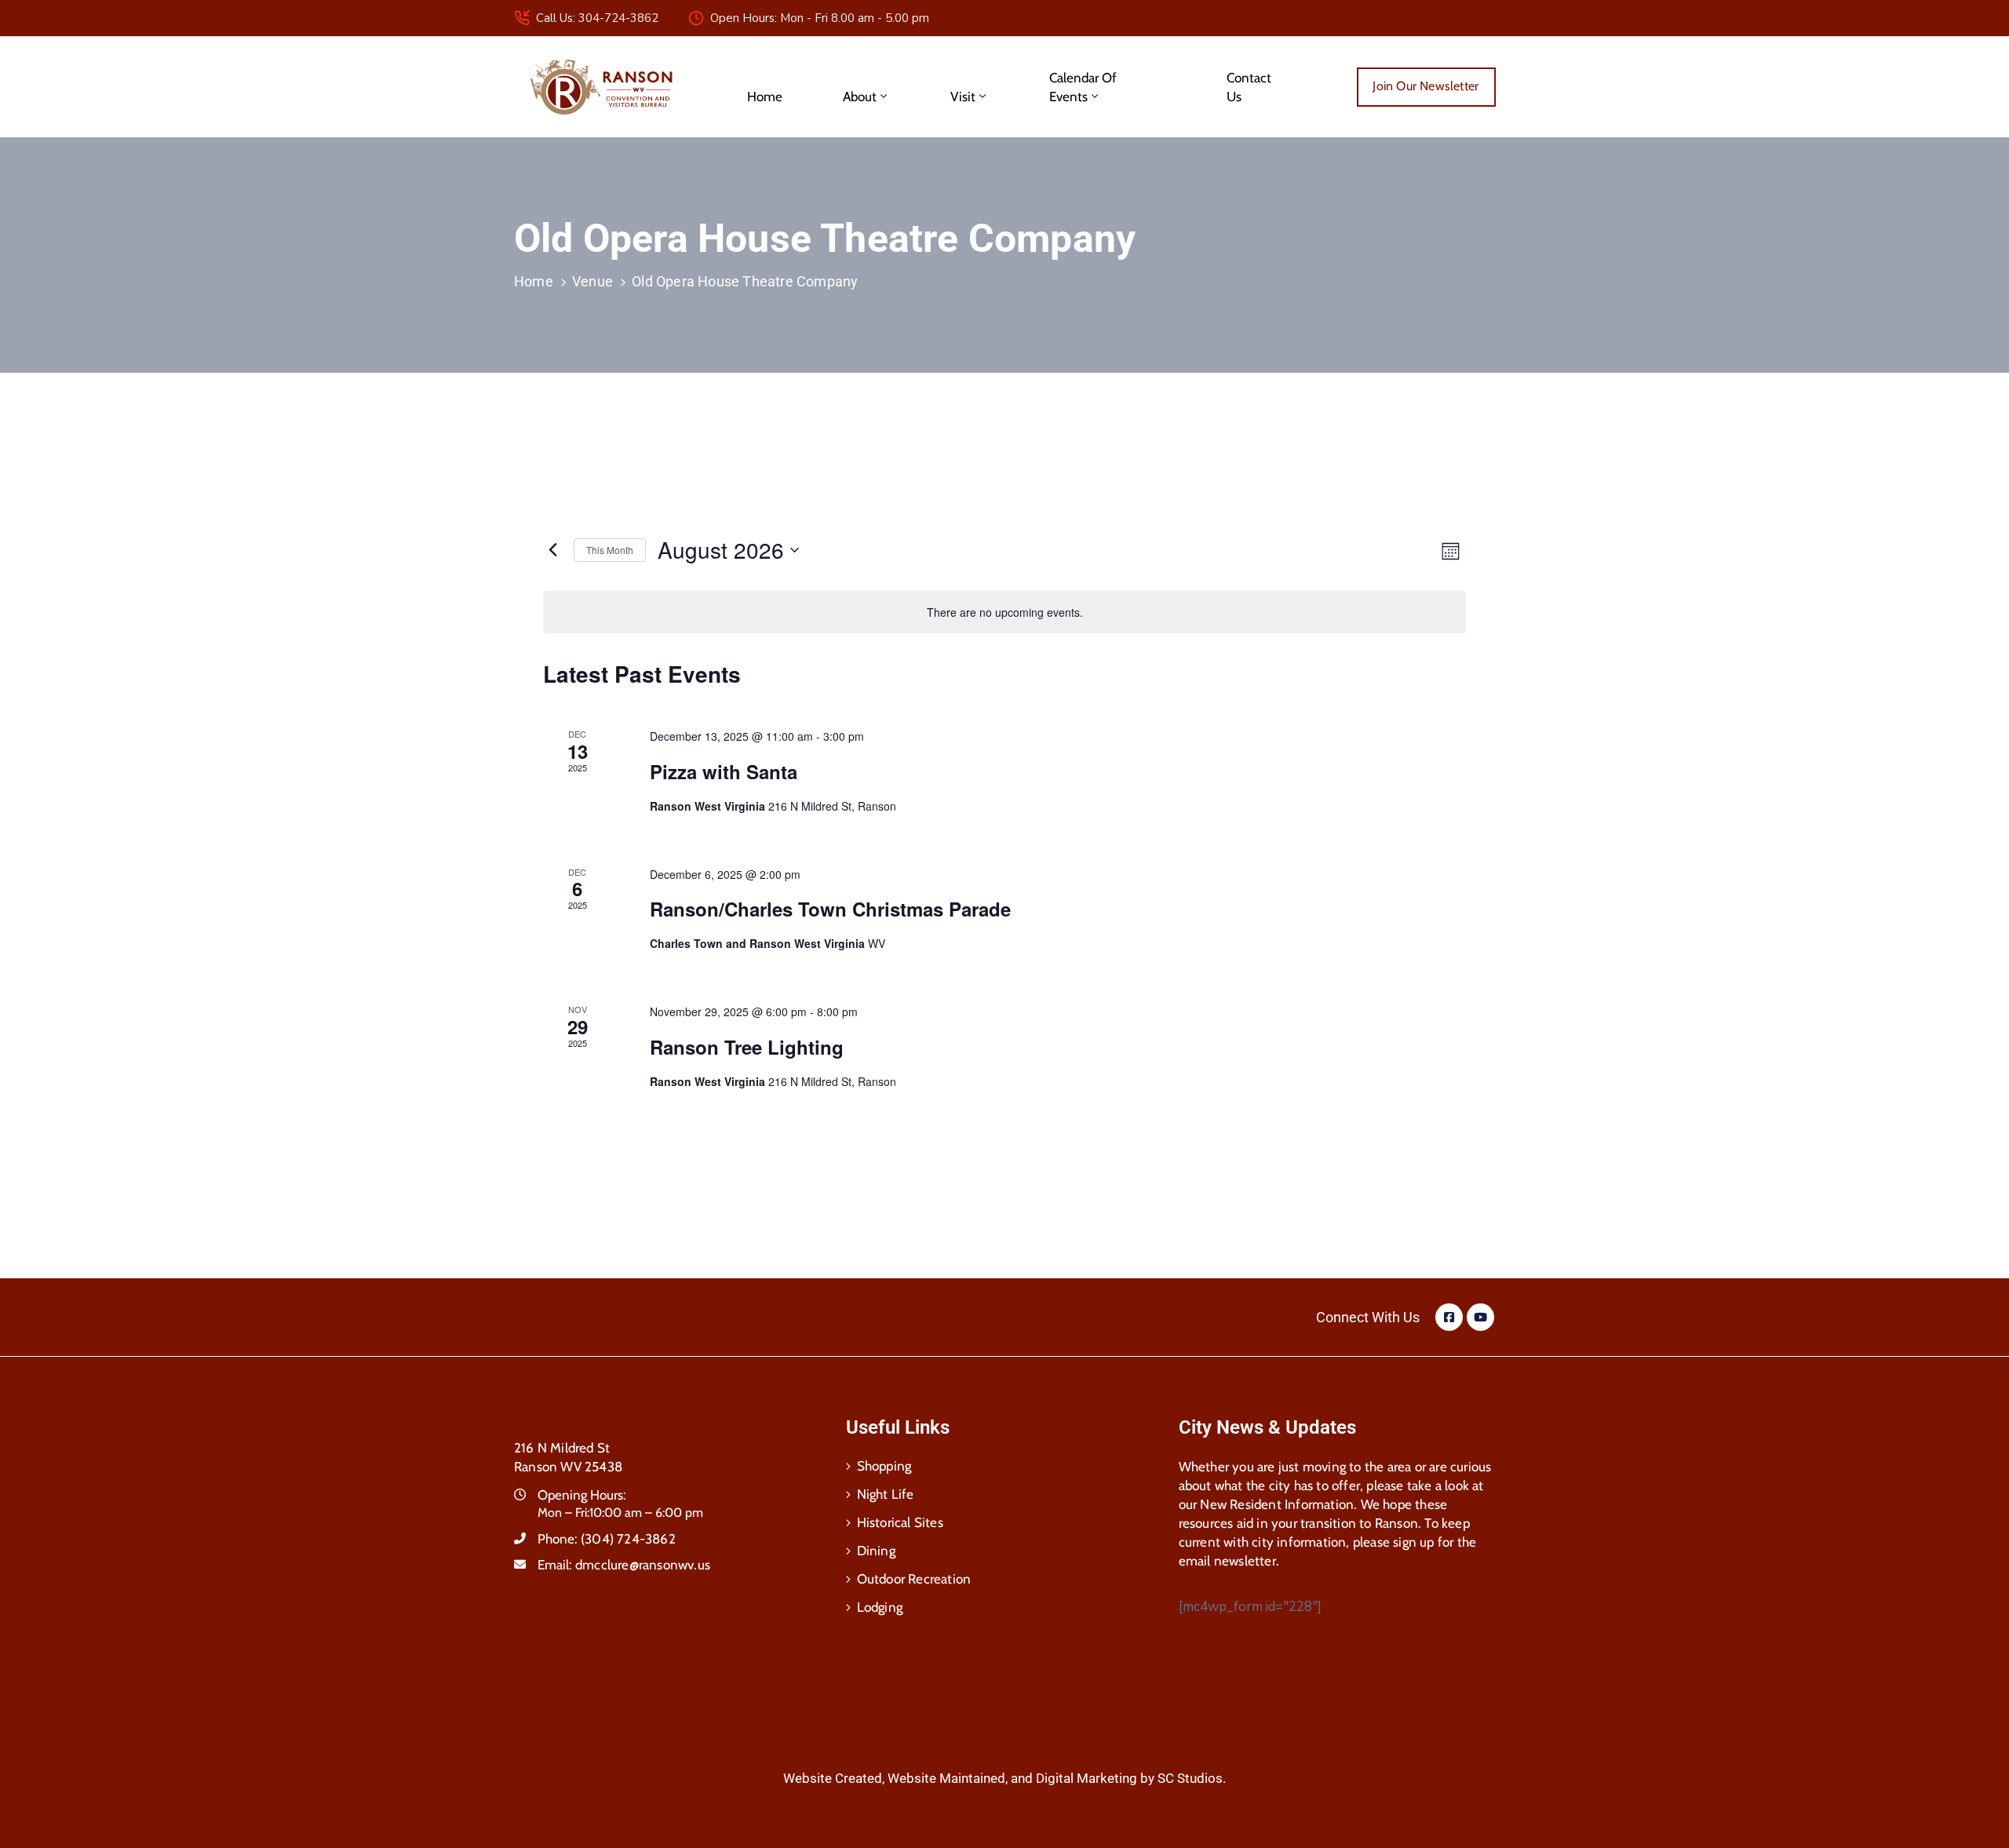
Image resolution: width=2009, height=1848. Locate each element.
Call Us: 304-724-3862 (597, 18)
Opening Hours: (582, 1495)
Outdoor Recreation (914, 1579)
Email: (624, 1565)
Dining (876, 1551)
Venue (592, 281)
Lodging (880, 1607)
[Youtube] (1480, 1317)
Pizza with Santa (732, 771)
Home (765, 97)
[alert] (1004, 612)
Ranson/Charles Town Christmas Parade (830, 909)
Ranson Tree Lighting (755, 1047)
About (860, 97)
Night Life (886, 1494)
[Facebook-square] (1449, 1317)
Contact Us (1249, 87)
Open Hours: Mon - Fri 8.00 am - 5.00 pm (820, 18)
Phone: (607, 1539)
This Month (610, 550)
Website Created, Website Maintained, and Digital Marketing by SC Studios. (1004, 1778)
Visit (963, 97)
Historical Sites (900, 1522)
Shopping (884, 1466)
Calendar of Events (1083, 87)
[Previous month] (552, 550)
